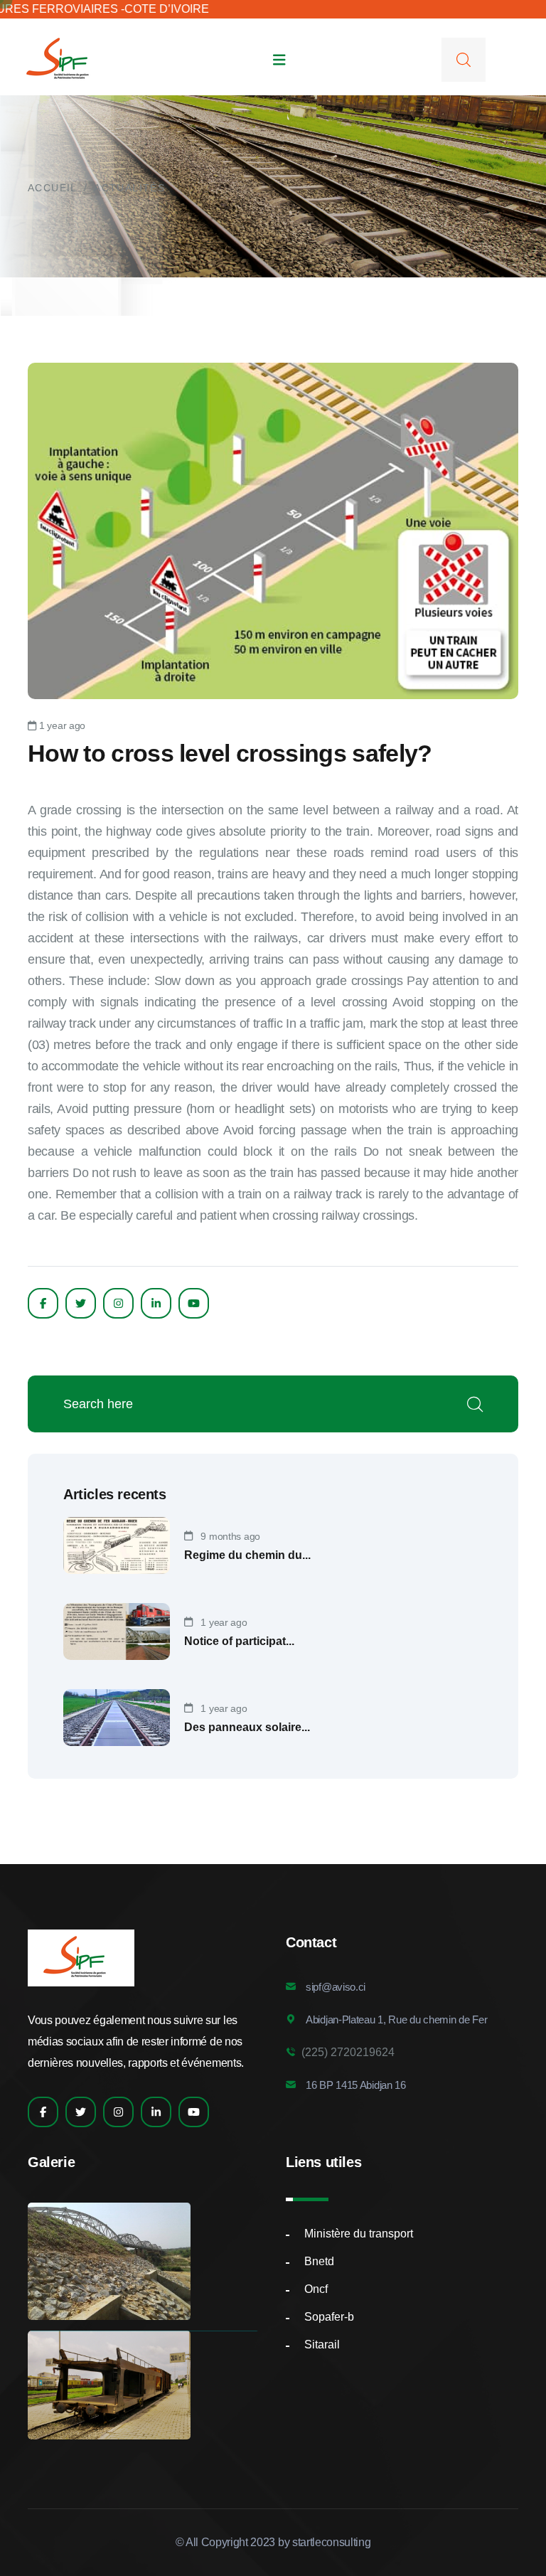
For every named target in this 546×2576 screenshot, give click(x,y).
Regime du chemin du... (247, 1555)
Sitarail (322, 2345)
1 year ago (61, 725)
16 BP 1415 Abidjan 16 (356, 2085)
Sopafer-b (329, 2317)
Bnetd (319, 2261)
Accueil (53, 188)
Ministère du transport (359, 2234)
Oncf (316, 2289)
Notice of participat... (239, 1641)
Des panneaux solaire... (247, 1727)
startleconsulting (332, 2542)
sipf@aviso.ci (336, 1987)
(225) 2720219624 (345, 2052)
